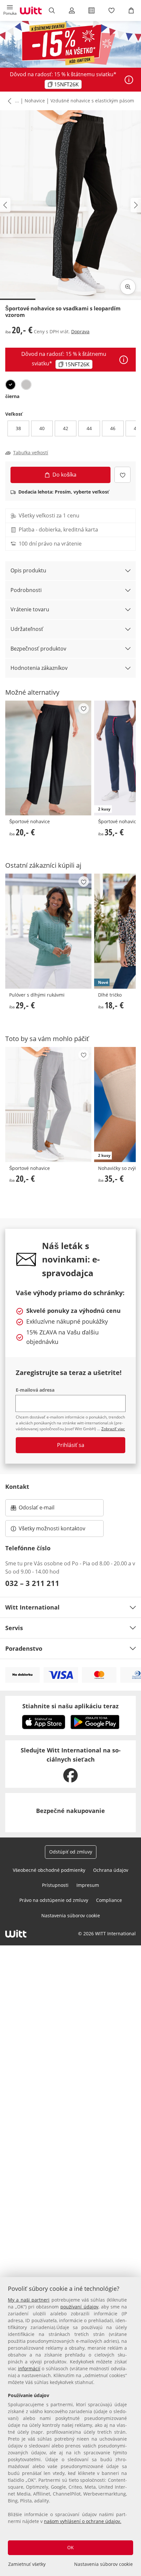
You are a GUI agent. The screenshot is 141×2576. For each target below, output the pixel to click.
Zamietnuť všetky (27, 2564)
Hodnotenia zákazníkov (39, 668)
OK (70, 2547)
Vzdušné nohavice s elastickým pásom (92, 101)
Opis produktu (28, 570)
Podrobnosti (26, 590)
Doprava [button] (80, 331)
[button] (10, 10)
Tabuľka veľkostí (31, 453)
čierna (12, 396)
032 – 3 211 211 (32, 1583)
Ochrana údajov (111, 1870)
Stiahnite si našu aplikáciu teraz (70, 1706)
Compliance (109, 1900)
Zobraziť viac (113, 1429)
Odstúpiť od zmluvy (71, 1852)
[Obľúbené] (111, 10)
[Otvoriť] (129, 80)
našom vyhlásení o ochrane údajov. (83, 2521)
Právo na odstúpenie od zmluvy (54, 1900)
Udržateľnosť (27, 629)
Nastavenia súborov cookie (103, 2564)
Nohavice (35, 101)
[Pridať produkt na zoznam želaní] (122, 475)
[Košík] (131, 10)
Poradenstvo (24, 1648)
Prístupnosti (55, 1885)
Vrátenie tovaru (30, 609)
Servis (14, 1628)
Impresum (88, 1885)
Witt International (32, 1607)
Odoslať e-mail (43, 1509)
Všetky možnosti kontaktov (52, 1528)
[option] (10, 385)
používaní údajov (79, 2307)
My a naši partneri (29, 2300)
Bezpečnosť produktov (38, 649)
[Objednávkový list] (91, 10)
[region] (70, 2427)
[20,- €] (48, 758)
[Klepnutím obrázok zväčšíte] (128, 287)
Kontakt (17, 1487)
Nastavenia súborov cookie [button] (71, 1915)
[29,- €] (48, 931)
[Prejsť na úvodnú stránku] (31, 10)
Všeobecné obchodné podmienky (49, 1870)
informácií (29, 2368)
